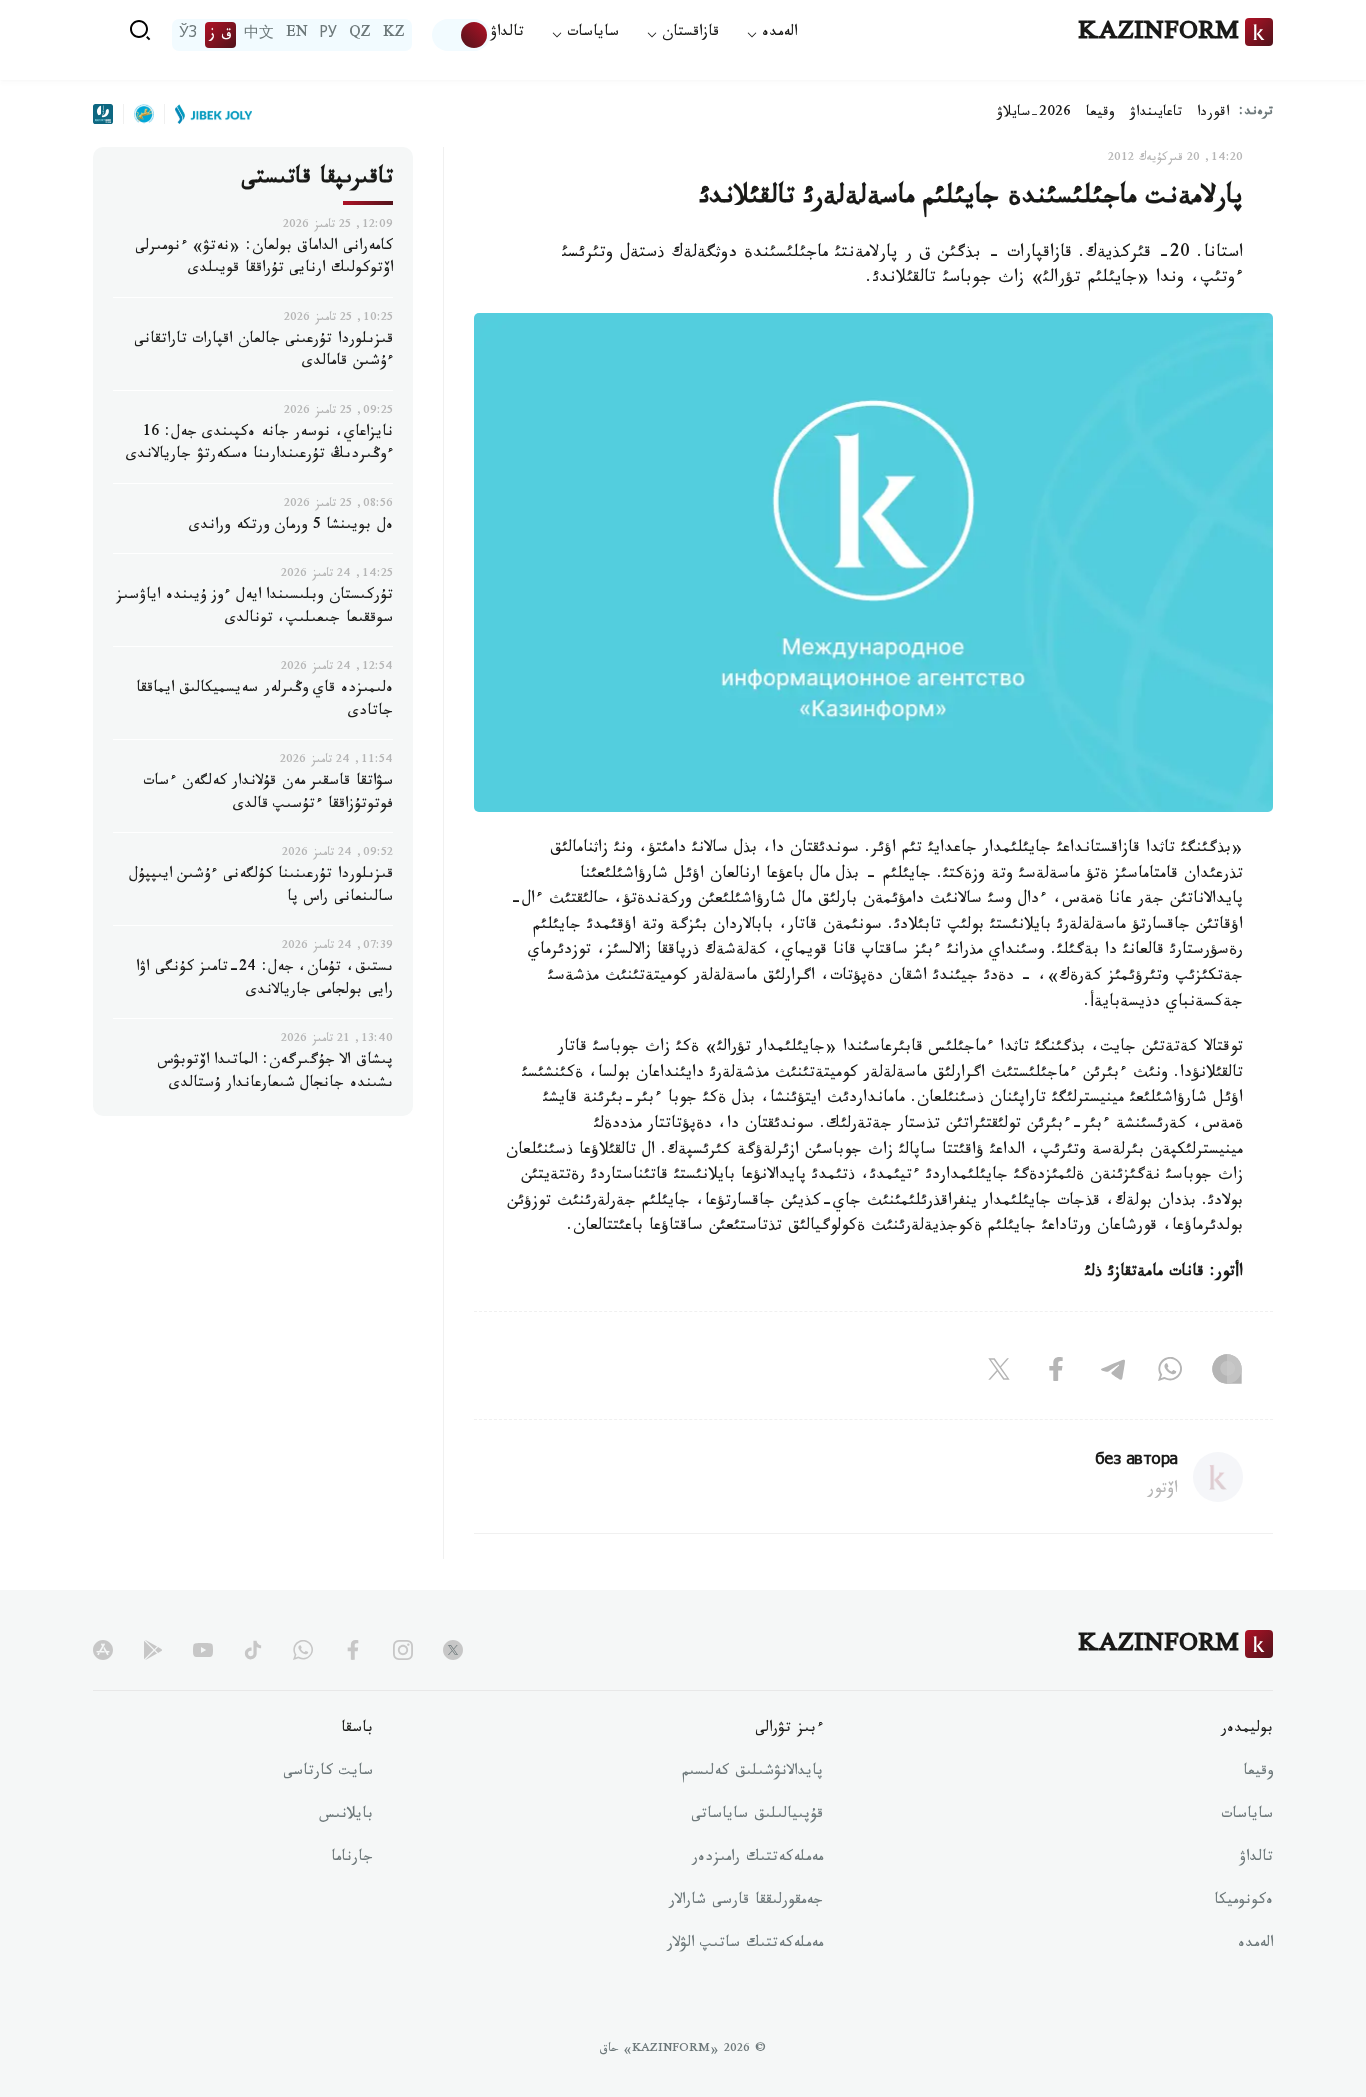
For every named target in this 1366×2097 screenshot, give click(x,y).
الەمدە (1255, 1945)
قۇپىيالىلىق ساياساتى (757, 1816)
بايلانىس (346, 1816)
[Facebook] (1056, 1373)
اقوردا (1213, 114)
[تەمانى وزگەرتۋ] (461, 35)
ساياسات (1247, 1816)
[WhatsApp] (1170, 1373)
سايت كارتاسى (328, 1773)
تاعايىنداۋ (1156, 114)
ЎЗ (188, 35)
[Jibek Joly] (208, 114)
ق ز (220, 35)
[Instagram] (1227, 1373)
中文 (259, 35)
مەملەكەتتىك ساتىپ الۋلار (745, 1945)
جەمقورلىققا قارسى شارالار (746, 1902)
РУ (328, 35)
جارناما (352, 1859)
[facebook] (353, 1650)
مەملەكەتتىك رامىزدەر (757, 1859)
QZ (360, 35)
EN (297, 35)
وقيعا (1100, 114)
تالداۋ (507, 34)
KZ (394, 35)
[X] (999, 1373)
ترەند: (1256, 113)
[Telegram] (1113, 1373)
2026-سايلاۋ (1034, 114)
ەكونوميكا (1243, 1902)
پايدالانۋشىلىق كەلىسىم (752, 1773)
